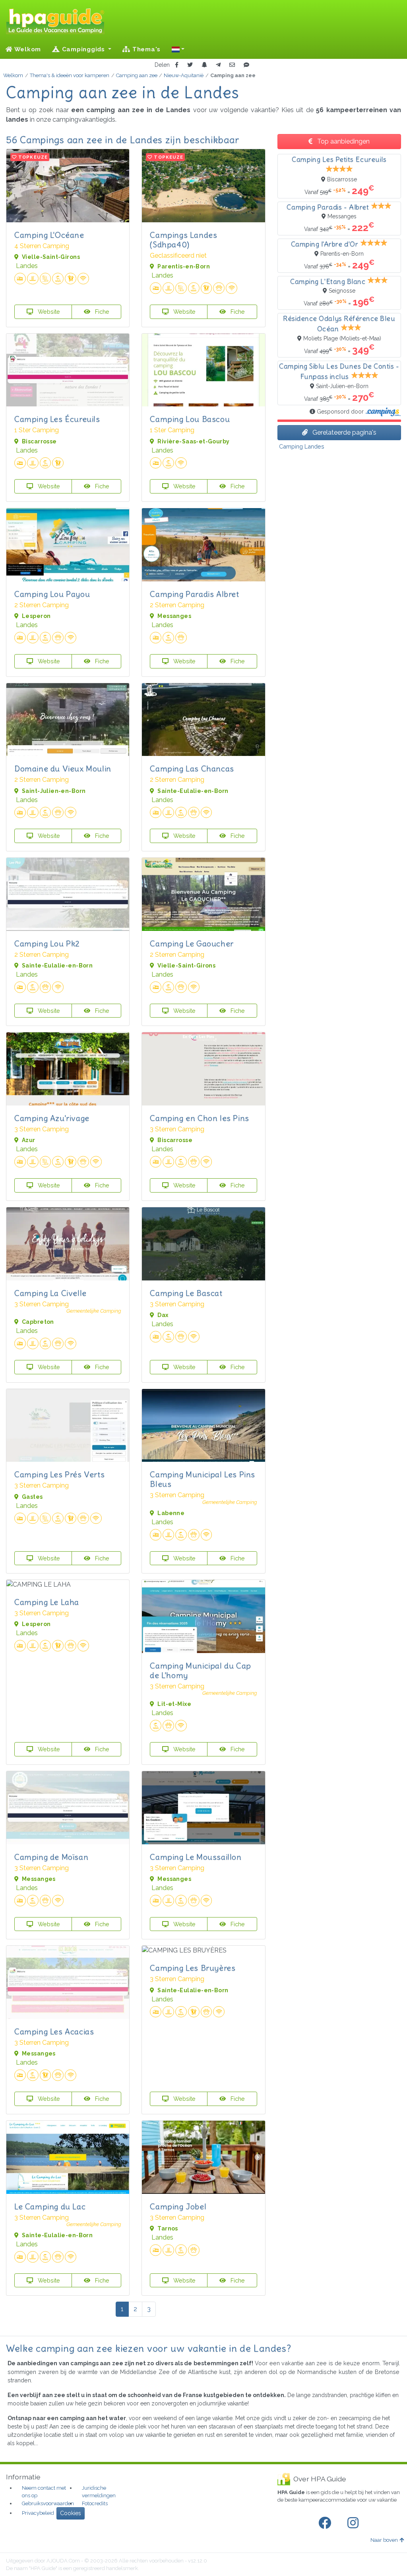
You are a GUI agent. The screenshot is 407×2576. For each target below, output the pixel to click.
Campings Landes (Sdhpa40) (183, 240)
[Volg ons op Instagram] (355, 2523)
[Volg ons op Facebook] (326, 2523)
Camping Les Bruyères (193, 1968)
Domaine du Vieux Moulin (63, 768)
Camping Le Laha (47, 1602)
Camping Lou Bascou (190, 419)
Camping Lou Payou (52, 594)
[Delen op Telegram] (218, 65)
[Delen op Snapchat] (204, 65)
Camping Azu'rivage (52, 1118)
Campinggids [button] (83, 49)
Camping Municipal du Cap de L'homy (200, 1670)
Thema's (145, 49)
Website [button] (48, 312)
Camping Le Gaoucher (192, 943)
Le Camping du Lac (50, 2206)
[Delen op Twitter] (190, 65)
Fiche (101, 312)
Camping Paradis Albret (194, 594)
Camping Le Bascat (186, 1293)
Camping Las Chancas (192, 768)
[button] (178, 49)
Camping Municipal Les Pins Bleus (203, 1479)
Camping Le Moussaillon (196, 1857)
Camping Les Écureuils (57, 419)
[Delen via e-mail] (232, 65)
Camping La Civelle (50, 1293)
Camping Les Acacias (54, 2031)
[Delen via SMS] (246, 65)
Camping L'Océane (49, 235)
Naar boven (384, 2540)
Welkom (27, 49)
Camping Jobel (178, 2206)
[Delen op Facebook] (177, 65)
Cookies (71, 2513)
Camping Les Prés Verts (59, 1474)
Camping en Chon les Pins (199, 1118)
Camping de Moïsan (51, 1857)
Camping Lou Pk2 (47, 943)
